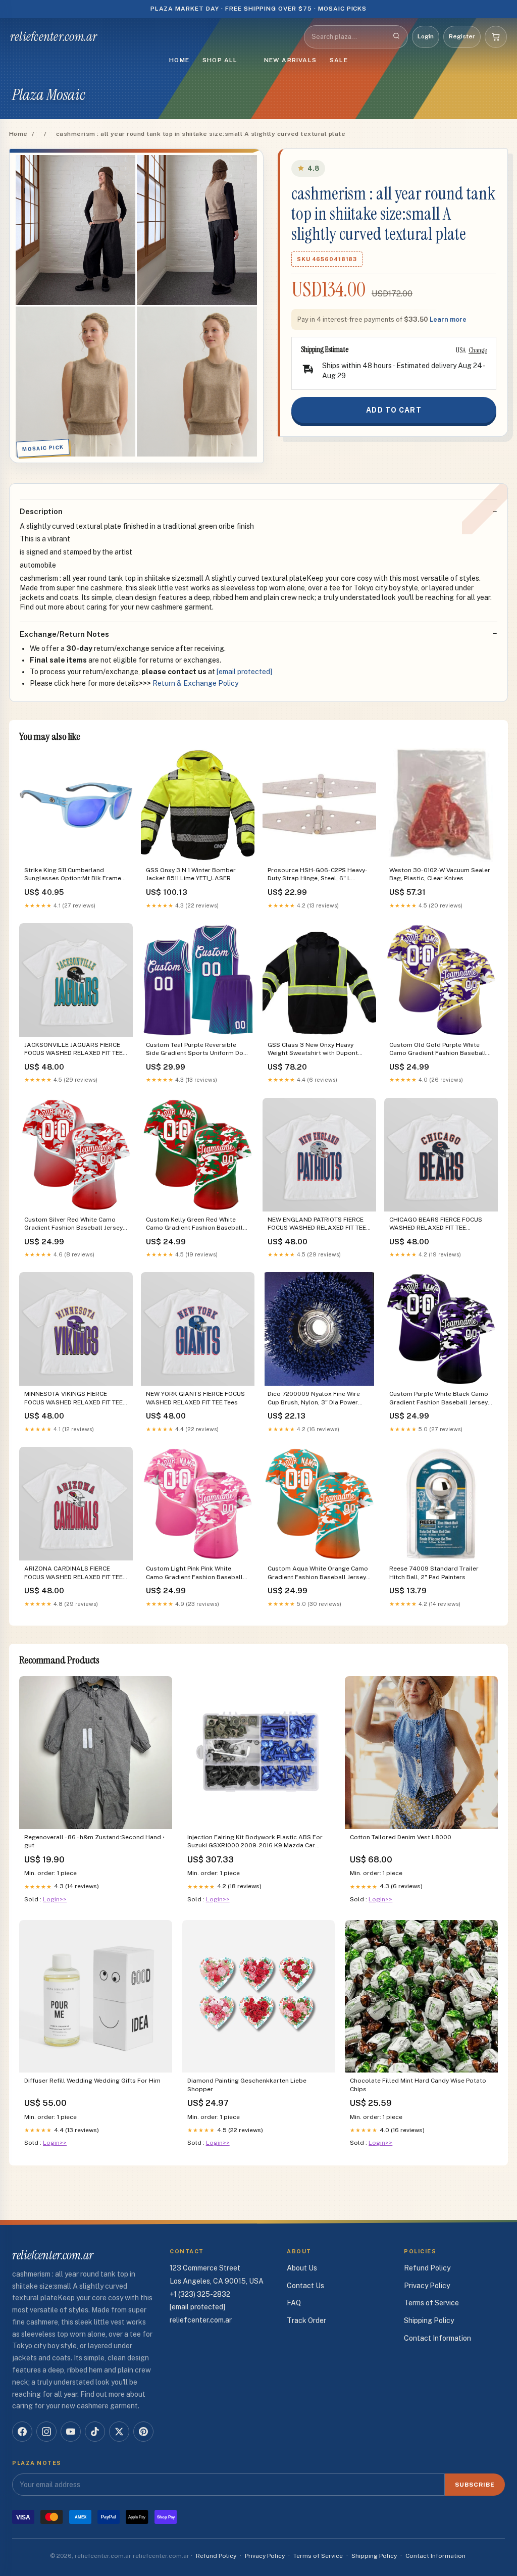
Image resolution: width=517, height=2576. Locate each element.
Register (462, 36)
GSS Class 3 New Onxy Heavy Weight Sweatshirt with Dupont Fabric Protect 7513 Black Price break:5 (314, 1050)
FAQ (294, 2303)
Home (179, 60)
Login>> (55, 1899)
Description (41, 511)
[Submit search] (396, 37)
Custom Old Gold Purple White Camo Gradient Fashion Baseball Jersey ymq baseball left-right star (441, 1050)
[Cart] (496, 37)
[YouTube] (71, 2432)
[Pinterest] (143, 2432)
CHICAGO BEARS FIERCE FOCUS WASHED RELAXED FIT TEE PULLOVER (436, 1224)
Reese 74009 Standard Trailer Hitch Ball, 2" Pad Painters (434, 1573)
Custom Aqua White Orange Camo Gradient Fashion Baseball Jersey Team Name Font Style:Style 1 (318, 1573)
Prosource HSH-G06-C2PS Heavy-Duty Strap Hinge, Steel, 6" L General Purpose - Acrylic (318, 875)
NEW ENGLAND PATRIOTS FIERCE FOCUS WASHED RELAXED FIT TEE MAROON (317, 1224)
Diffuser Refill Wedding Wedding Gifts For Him (92, 2081)
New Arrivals (290, 60)
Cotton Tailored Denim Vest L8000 (401, 1837)
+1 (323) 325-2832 (200, 2294)
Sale (339, 60)
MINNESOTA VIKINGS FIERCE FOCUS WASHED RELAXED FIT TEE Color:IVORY (73, 1399)
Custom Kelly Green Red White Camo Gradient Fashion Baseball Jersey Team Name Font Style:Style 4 (197, 1224)
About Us (302, 2268)
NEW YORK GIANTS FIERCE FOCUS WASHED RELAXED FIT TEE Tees (195, 1398)
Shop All (220, 60)
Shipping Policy (429, 2320)
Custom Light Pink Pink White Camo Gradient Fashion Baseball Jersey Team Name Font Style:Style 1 (197, 1573)
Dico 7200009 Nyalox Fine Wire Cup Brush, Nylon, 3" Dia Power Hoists (314, 1399)
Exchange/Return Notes (64, 634)
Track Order (306, 2320)
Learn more (448, 319)
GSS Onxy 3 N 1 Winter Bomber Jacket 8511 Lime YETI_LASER (191, 874)
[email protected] (244, 672)
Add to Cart (394, 410)
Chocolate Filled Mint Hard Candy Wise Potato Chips (418, 2085)
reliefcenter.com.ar (54, 37)
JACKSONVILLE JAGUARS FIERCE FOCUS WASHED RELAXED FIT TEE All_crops (73, 1050)
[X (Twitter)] (119, 2432)
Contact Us (305, 2286)
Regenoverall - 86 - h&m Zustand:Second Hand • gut (94, 1841)
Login (426, 36)
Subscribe (475, 2485)
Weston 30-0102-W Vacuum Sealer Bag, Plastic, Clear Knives (440, 874)
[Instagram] (46, 2432)
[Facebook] (22, 2432)
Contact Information (437, 2338)
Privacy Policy (427, 2286)
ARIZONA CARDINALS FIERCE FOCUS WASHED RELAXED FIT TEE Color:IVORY (73, 1573)
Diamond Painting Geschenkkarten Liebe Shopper (247, 2085)
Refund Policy (427, 2268)
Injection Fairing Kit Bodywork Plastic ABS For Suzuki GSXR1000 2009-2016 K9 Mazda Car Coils (255, 1842)
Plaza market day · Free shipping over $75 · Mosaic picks (259, 9)
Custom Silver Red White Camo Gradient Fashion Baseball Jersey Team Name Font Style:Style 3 (73, 1224)
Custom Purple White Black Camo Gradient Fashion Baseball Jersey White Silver (439, 1399)
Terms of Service (431, 2303)
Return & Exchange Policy (195, 683)
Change (478, 350)
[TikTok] (95, 2432)
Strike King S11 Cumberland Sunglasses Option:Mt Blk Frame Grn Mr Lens (73, 875)
